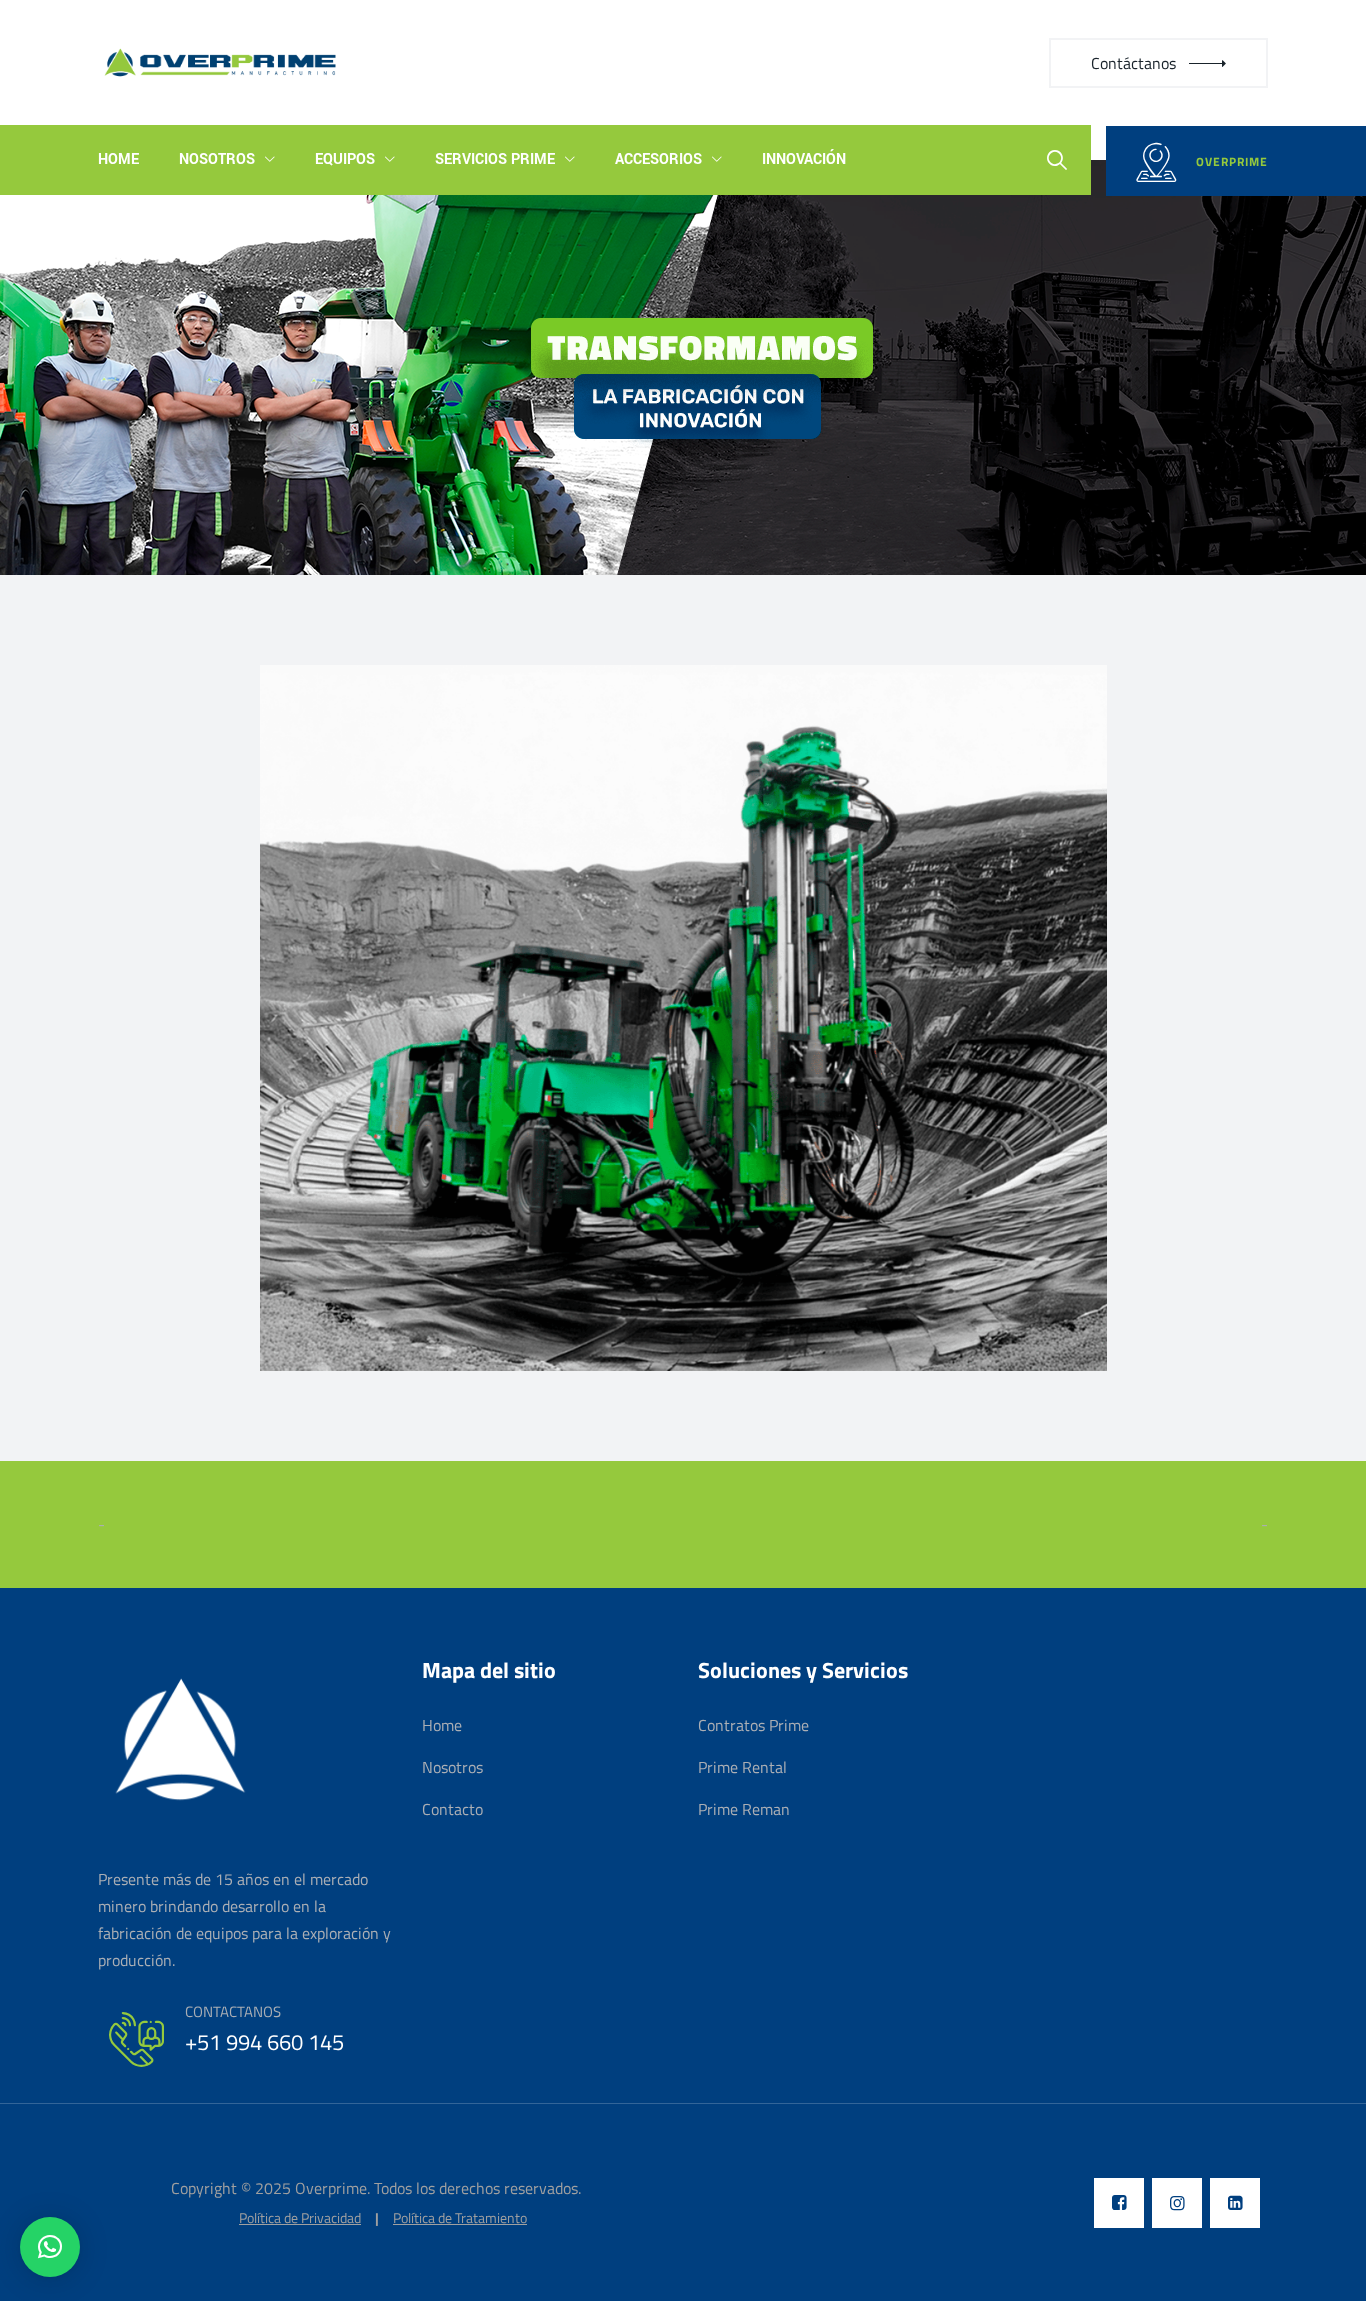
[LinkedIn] (1235, 2203)
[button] (50, 2247)
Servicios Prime (495, 159)
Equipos (345, 159)
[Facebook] (1119, 2203)
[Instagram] (1177, 2203)
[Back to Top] (1323, 2268)
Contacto (452, 1809)
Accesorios (658, 159)
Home (118, 159)
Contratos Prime (753, 1725)
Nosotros (217, 159)
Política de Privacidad (300, 2218)
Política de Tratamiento (460, 2218)
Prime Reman (744, 1809)
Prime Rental (742, 1767)
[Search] (1057, 159)
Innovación (804, 159)
